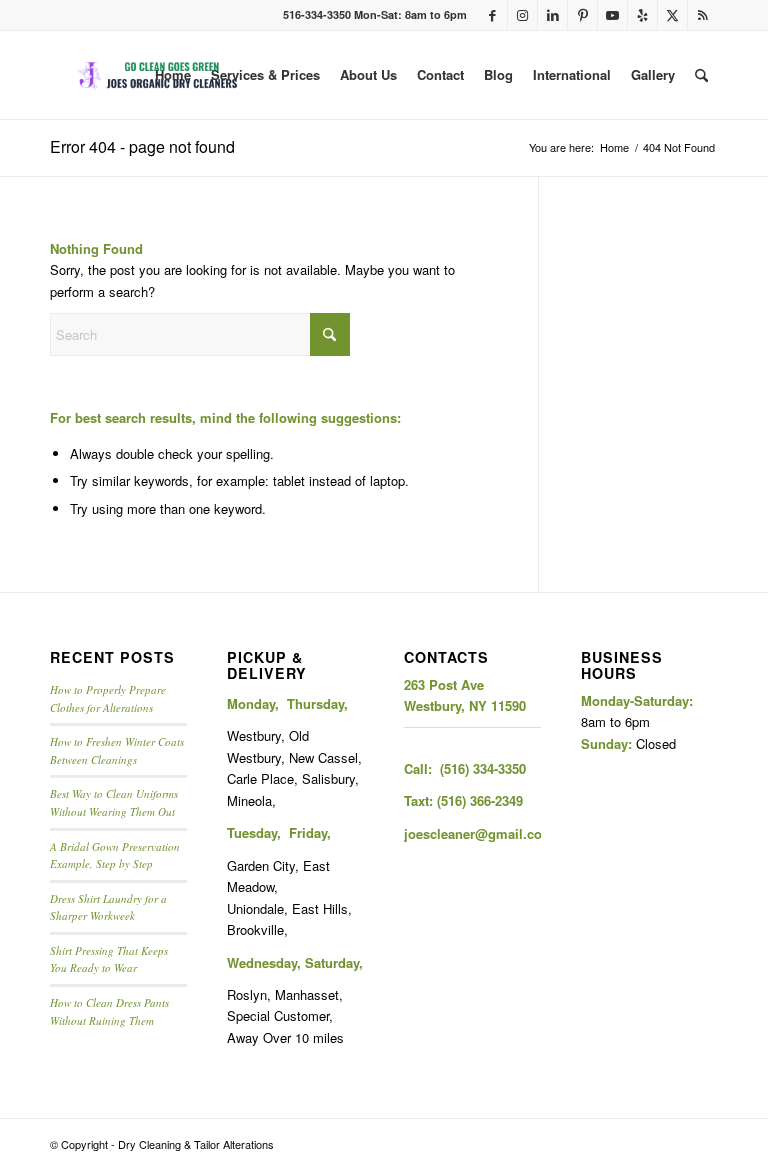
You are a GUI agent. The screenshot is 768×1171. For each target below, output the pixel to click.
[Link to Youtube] (612, 15)
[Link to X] (672, 15)
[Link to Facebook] (492, 15)
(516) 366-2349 (480, 800)
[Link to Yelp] (642, 15)
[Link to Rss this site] (703, 15)
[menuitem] (173, 75)
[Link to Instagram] (522, 15)
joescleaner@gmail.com (479, 833)
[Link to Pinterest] (582, 15)
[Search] (701, 75)
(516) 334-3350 (483, 768)
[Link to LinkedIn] (552, 15)
